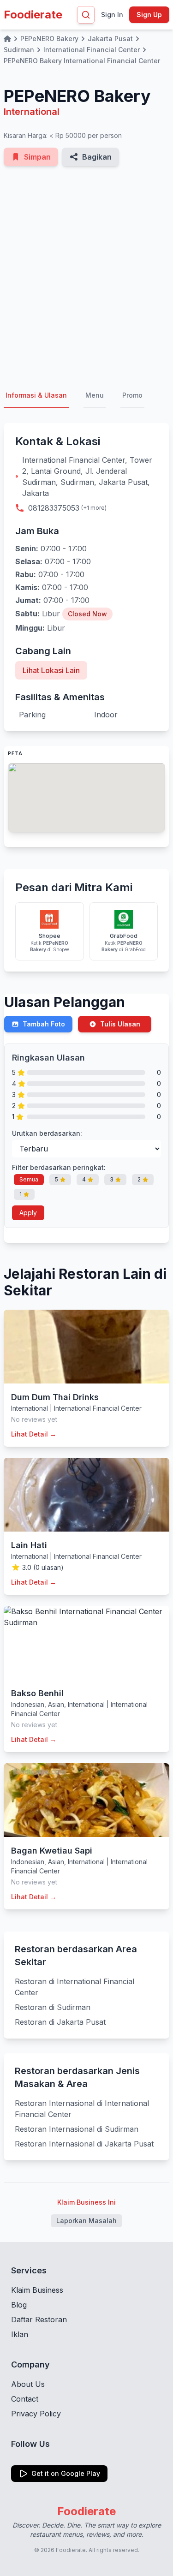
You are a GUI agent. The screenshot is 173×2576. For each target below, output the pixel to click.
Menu (95, 395)
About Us (28, 2384)
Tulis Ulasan (120, 1024)
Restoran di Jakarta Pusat (60, 2022)
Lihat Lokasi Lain (51, 670)
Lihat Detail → (34, 1434)
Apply (28, 1213)
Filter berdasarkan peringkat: (59, 1167)
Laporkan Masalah (86, 2221)
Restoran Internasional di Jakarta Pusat (84, 2144)
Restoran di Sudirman (53, 2007)
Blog (19, 2305)
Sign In (112, 15)
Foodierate (33, 15)
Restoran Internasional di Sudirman (77, 2129)
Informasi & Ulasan (36, 395)
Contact (25, 2399)
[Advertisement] (86, 275)
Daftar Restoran (39, 2320)
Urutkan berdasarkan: (47, 1133)
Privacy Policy (36, 2414)
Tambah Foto (44, 1024)
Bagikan (97, 157)
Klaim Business (37, 2290)
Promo (132, 395)
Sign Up (149, 15)
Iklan (20, 2334)
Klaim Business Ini (86, 2202)
